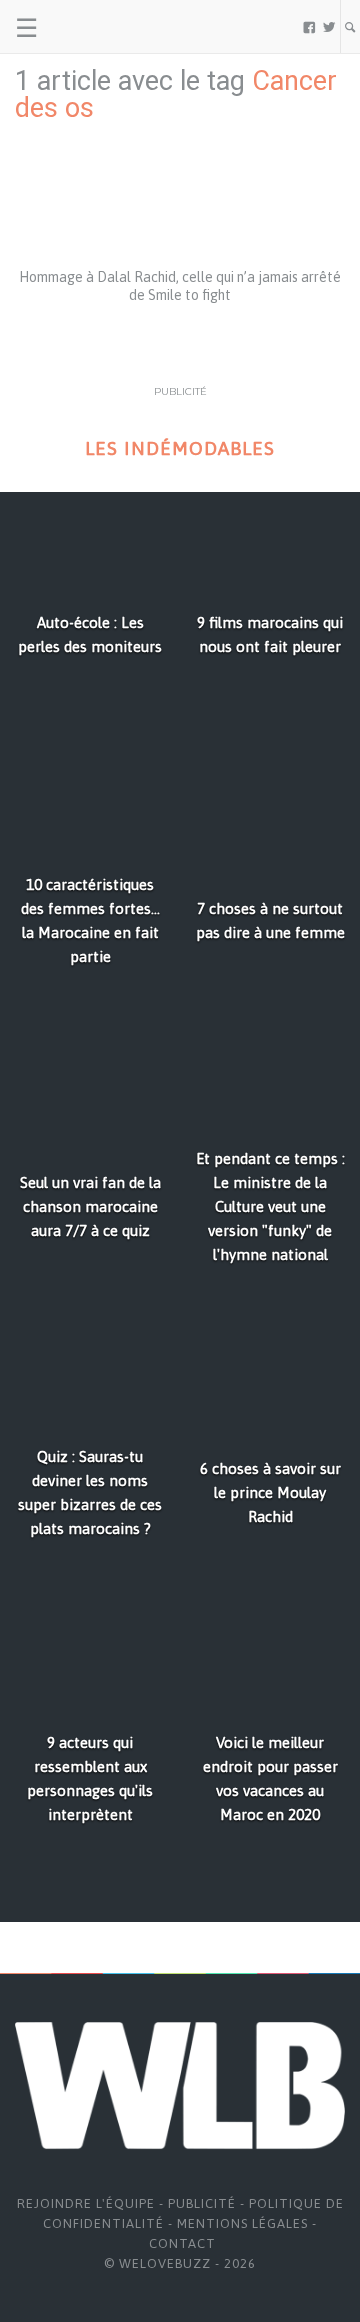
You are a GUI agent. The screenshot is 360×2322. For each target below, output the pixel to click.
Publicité (202, 2203)
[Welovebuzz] (91, 27)
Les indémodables (180, 448)
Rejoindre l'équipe (86, 2203)
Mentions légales (242, 2223)
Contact (182, 2243)
